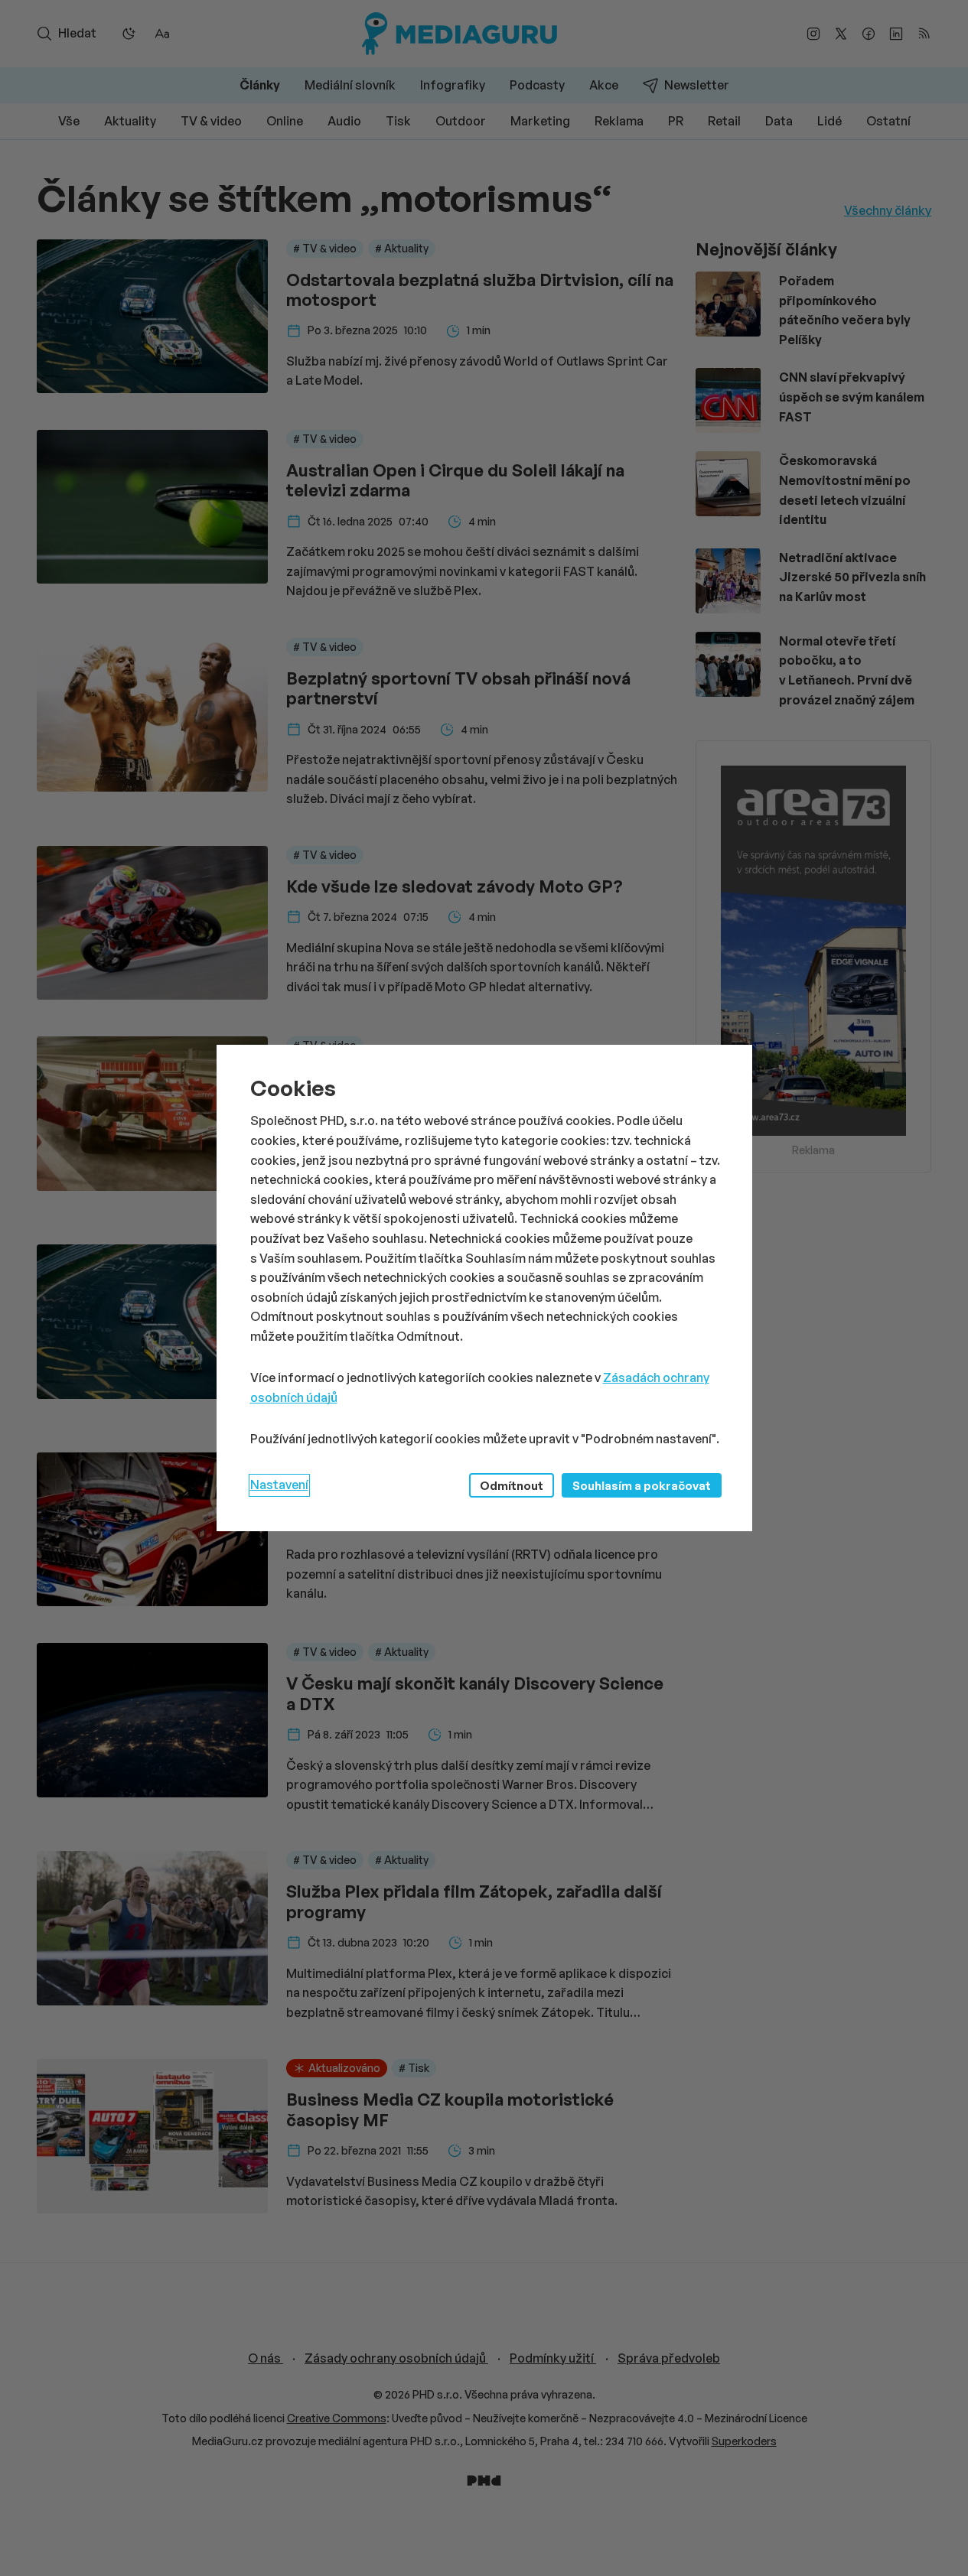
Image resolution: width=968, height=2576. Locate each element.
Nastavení (279, 1485)
